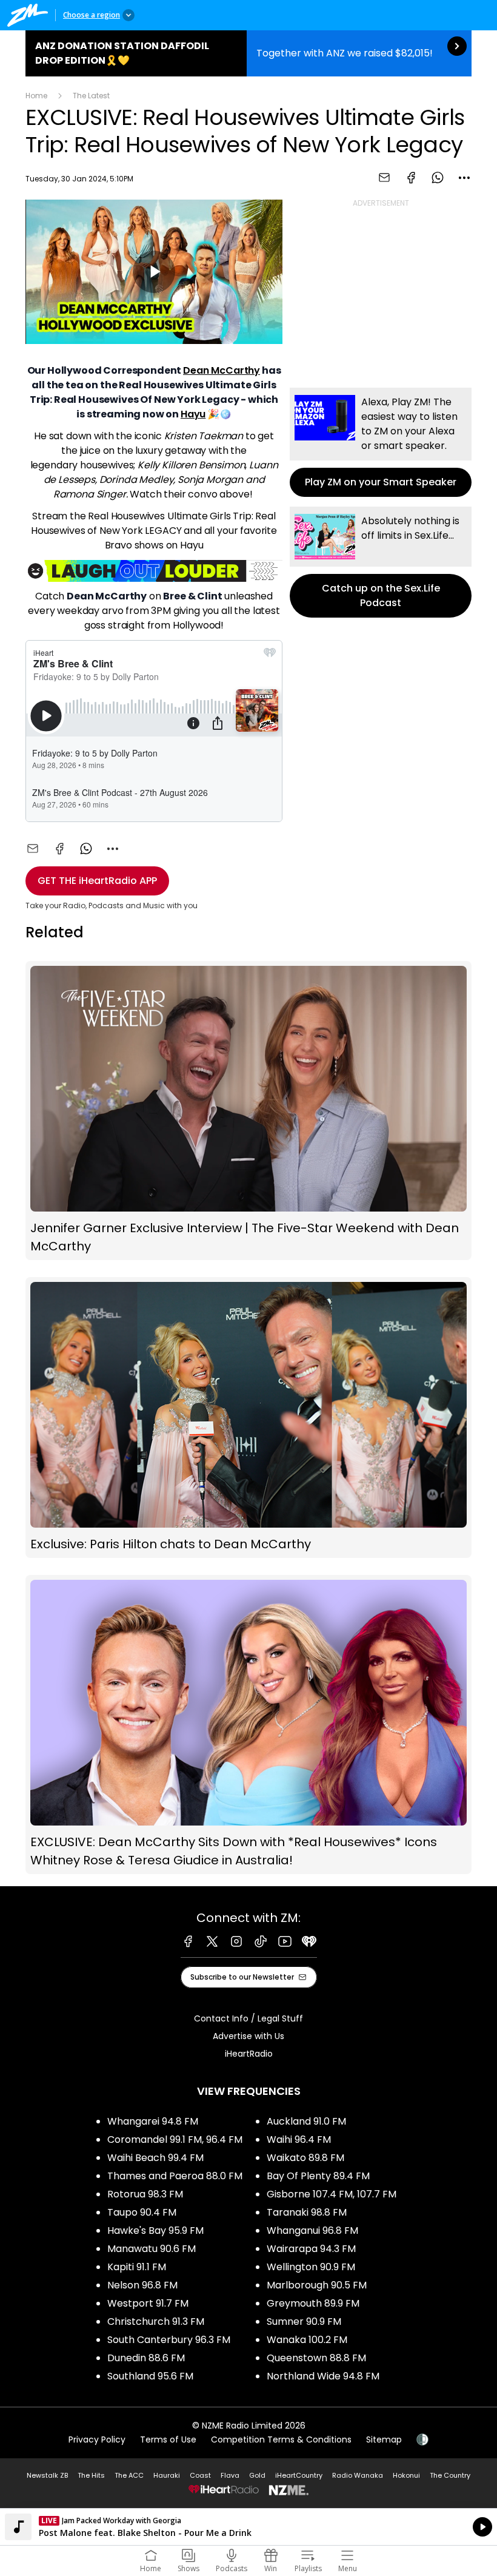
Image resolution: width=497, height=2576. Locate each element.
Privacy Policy (97, 2439)
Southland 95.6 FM (150, 2376)
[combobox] (464, 178)
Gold (257, 2475)
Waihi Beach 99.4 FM (155, 2158)
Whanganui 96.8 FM (312, 2230)
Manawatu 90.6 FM (152, 2249)
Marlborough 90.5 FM (317, 2285)
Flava (230, 2475)
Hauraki (167, 2475)
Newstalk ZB (47, 2475)
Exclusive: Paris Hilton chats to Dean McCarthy (248, 1418)
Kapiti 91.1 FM (137, 2267)
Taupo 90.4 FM (142, 2212)
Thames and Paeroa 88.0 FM (175, 2176)
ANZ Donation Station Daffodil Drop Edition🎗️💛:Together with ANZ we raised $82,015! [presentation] (248, 53)
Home (36, 96)
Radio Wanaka (358, 2475)
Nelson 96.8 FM (142, 2285)
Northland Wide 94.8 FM (323, 2376)
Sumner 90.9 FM (304, 2321)
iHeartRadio (249, 2054)
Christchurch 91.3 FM (156, 2321)
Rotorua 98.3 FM (145, 2194)
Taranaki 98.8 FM (307, 2212)
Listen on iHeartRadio (248, 2527)
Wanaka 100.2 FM (307, 2340)
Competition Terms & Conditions (281, 2439)
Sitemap (384, 2439)
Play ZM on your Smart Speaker (381, 442)
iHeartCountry (299, 2475)
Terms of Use (168, 2439)
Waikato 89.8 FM (305, 2158)
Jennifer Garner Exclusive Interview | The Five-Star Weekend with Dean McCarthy (248, 1111)
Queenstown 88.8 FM (316, 2358)
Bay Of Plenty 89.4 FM (318, 2176)
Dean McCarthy (222, 370)
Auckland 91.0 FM (306, 2121)
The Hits (91, 2475)
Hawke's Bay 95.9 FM (155, 2230)
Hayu (193, 414)
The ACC (129, 2475)
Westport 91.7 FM (148, 2303)
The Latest (91, 96)
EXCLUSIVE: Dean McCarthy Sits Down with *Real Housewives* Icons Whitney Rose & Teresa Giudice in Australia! (248, 1725)
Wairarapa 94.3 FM (311, 2249)
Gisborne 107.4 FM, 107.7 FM (332, 2194)
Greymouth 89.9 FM (313, 2303)
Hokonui (406, 2475)
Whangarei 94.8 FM (153, 2121)
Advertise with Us (248, 2036)
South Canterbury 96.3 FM (169, 2340)
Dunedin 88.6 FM (146, 2358)
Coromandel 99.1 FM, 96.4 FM (175, 2139)
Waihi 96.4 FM (299, 2139)
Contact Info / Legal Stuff (248, 2018)
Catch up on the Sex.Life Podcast (381, 562)
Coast (200, 2475)
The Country (450, 2475)
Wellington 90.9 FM (311, 2267)
